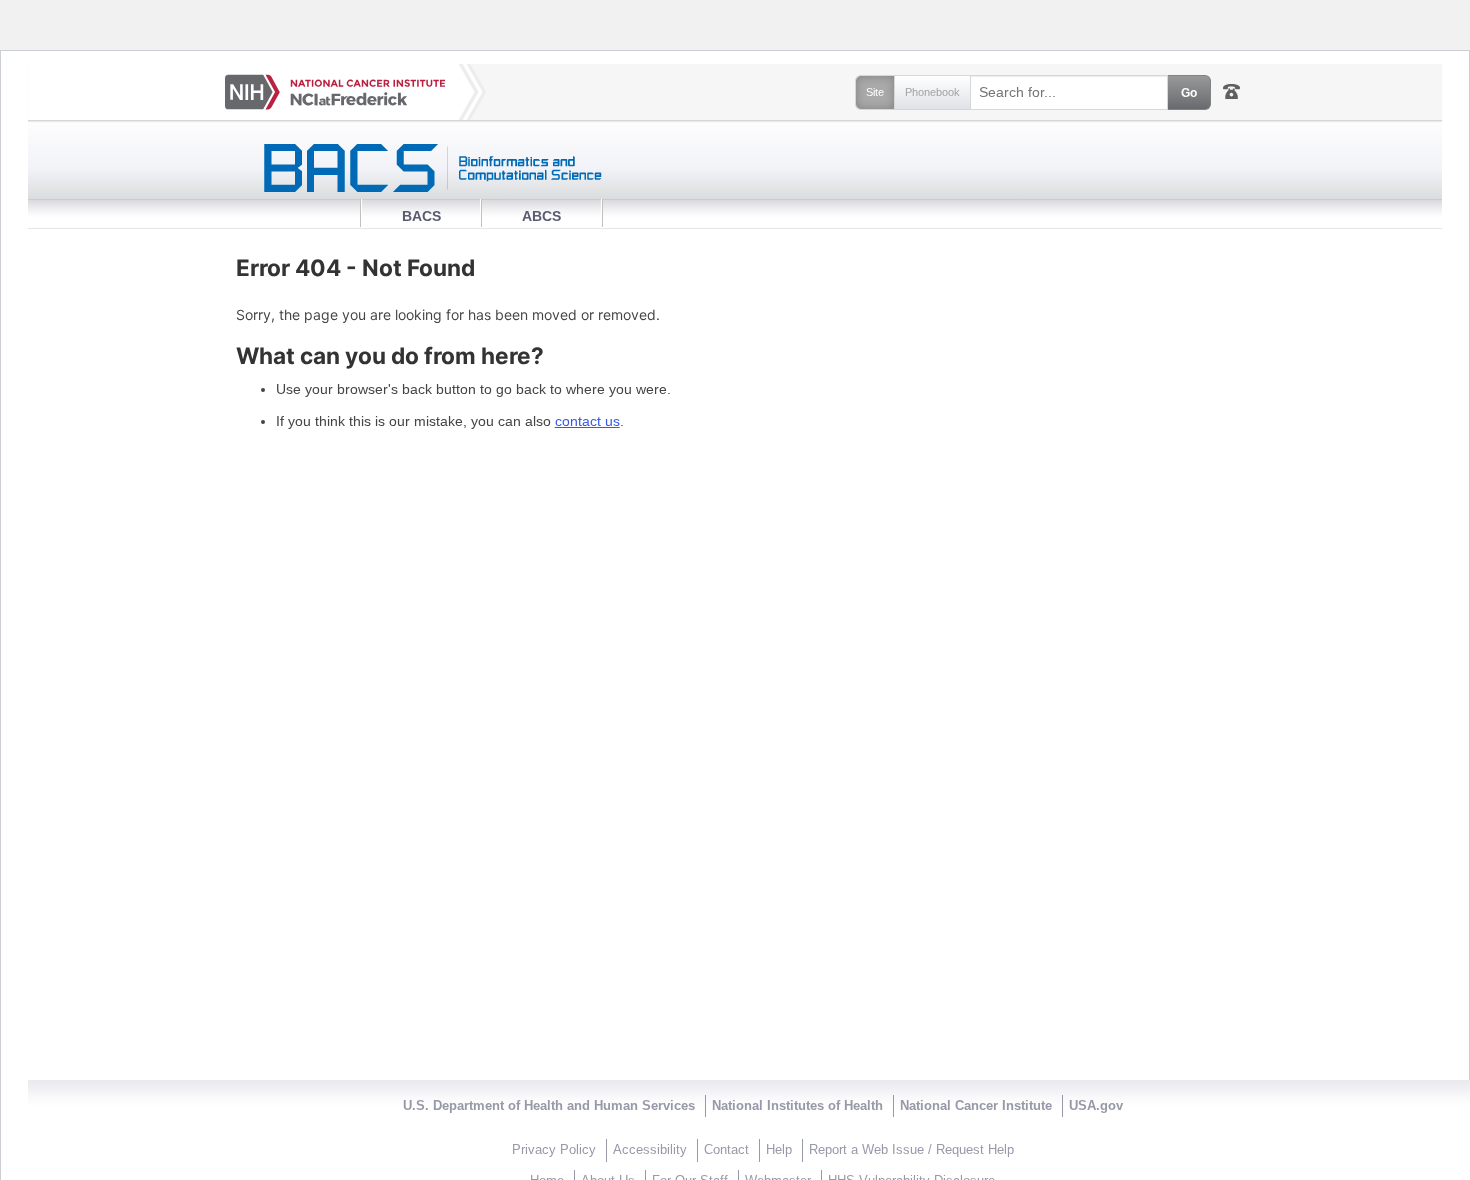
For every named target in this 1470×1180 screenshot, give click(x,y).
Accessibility (650, 1150)
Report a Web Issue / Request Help (911, 1150)
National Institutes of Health (797, 1106)
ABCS (541, 216)
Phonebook (932, 92)
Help (779, 1150)
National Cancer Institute (976, 1106)
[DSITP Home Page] (735, 168)
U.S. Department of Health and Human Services (549, 1106)
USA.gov (1096, 1106)
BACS (421, 216)
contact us (587, 421)
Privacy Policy (554, 1150)
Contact (726, 1150)
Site (875, 92)
